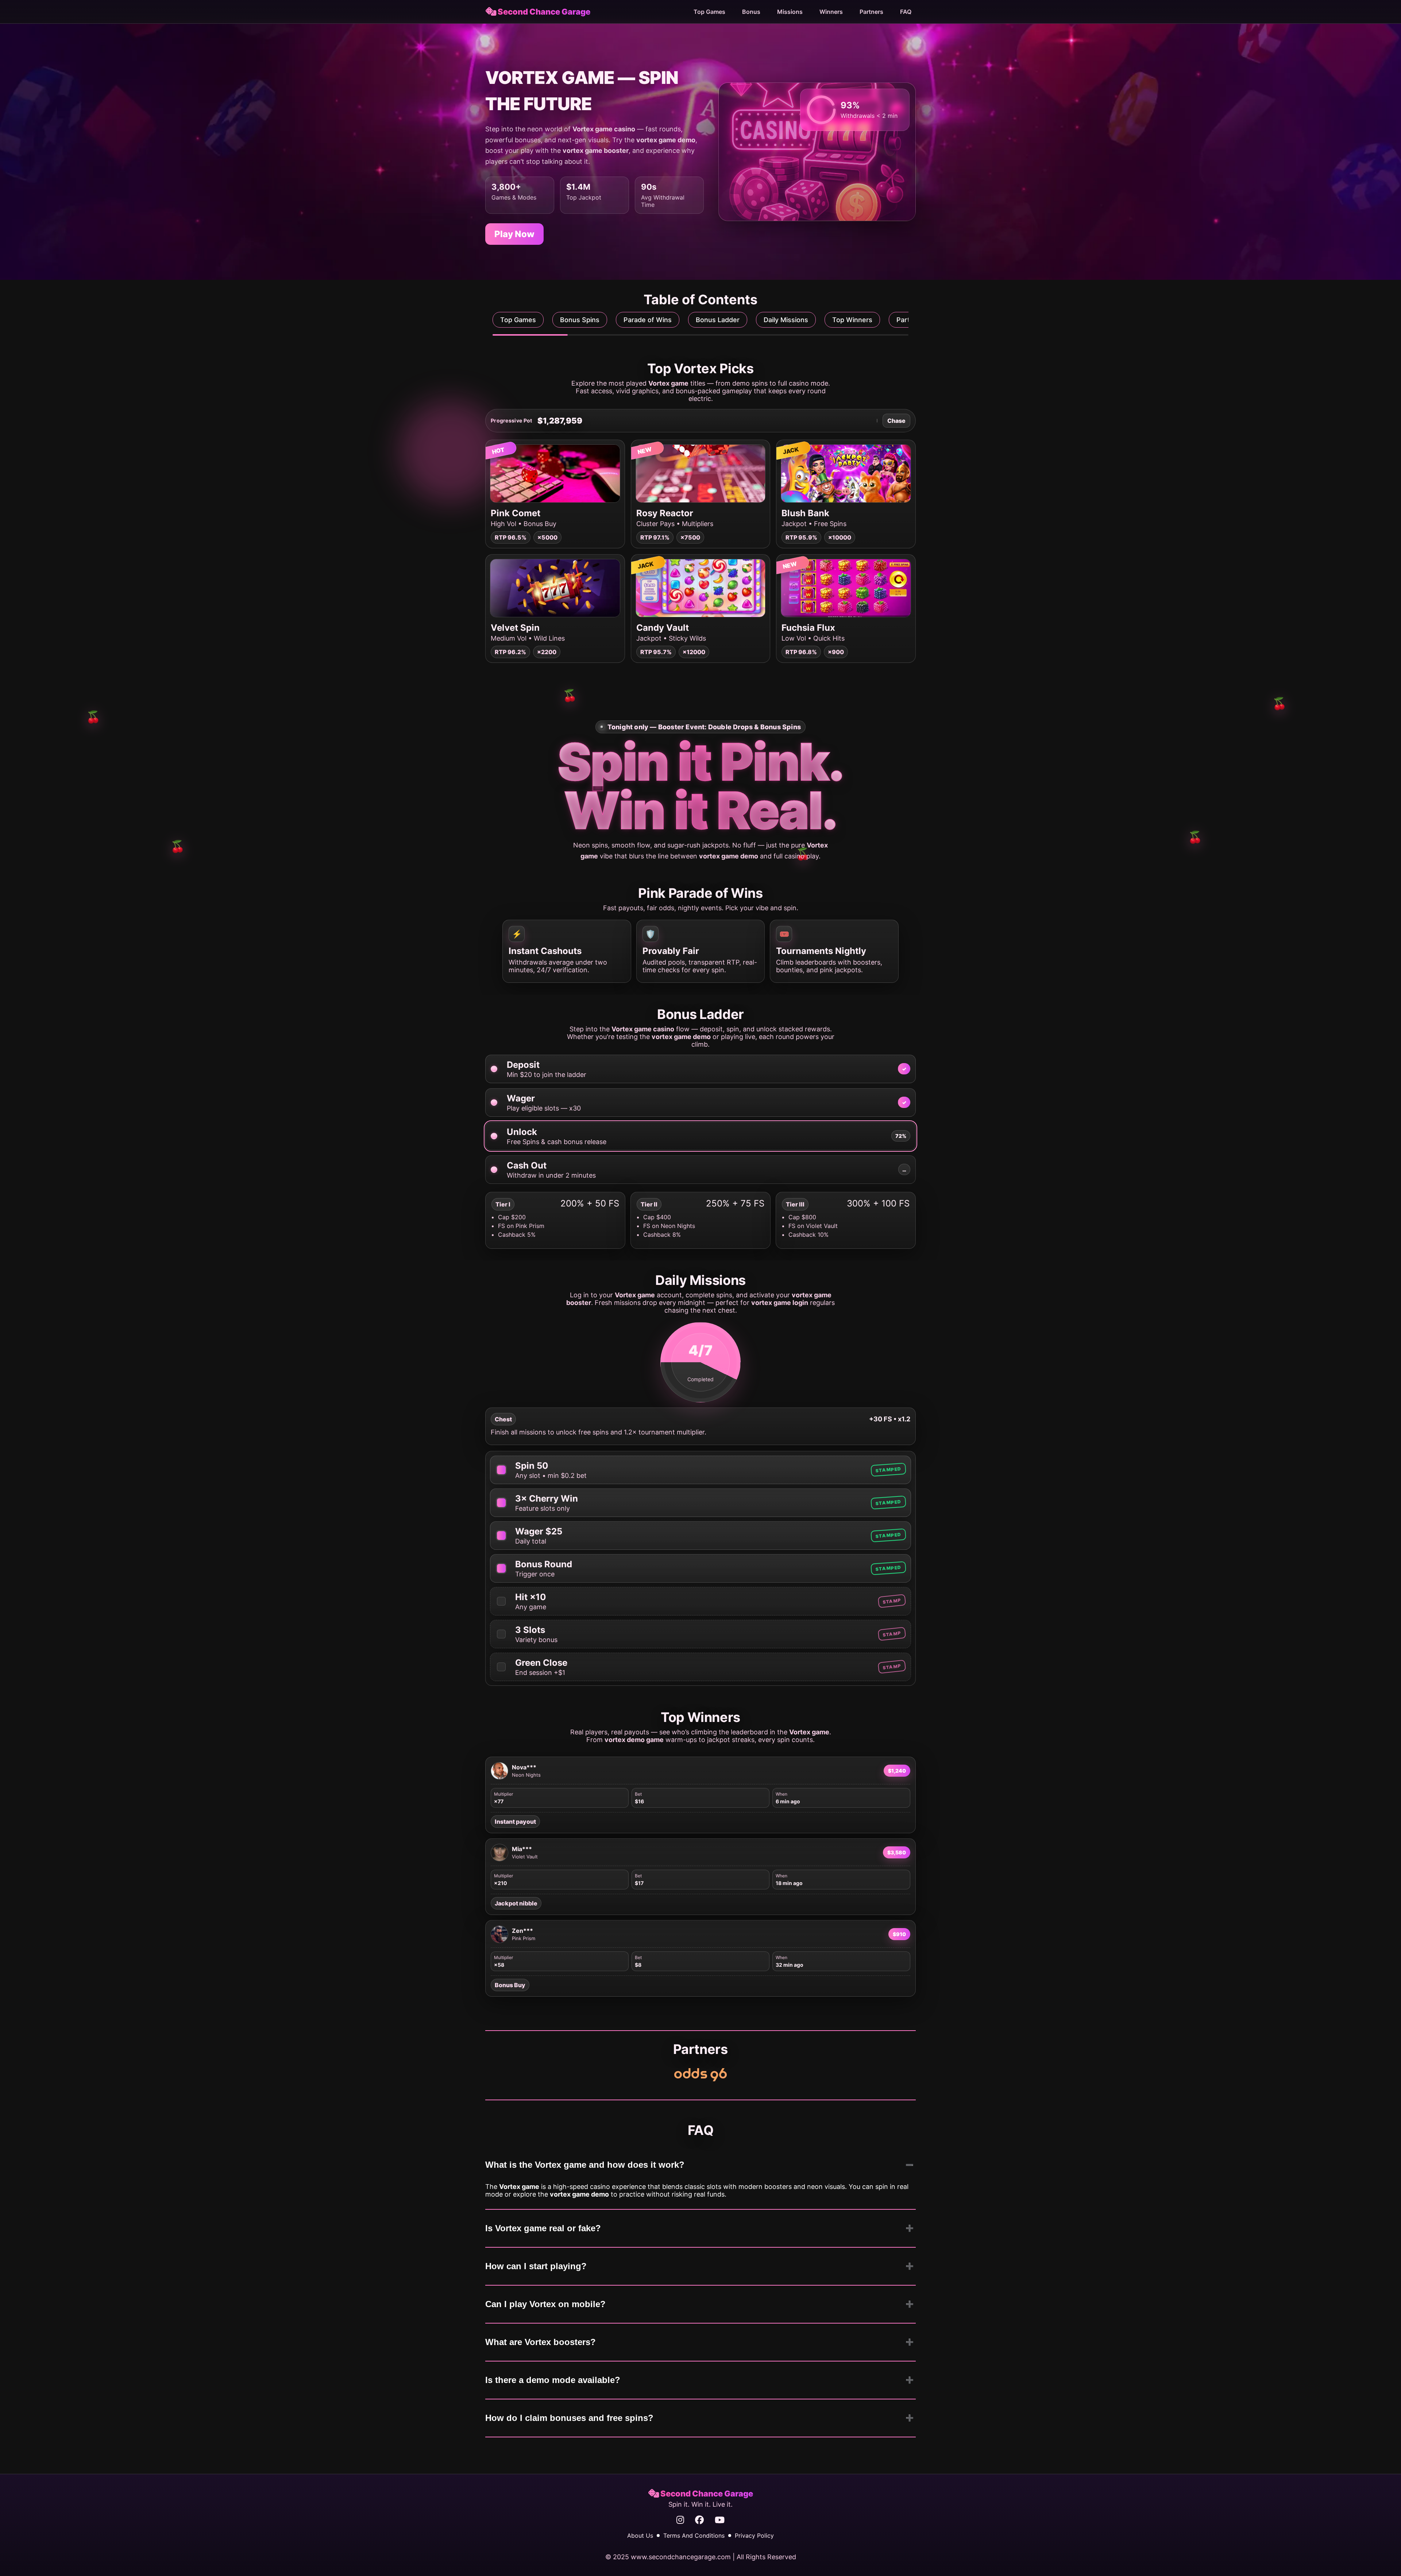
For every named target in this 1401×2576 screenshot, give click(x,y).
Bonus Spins (580, 320)
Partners (871, 12)
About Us (640, 2536)
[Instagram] (680, 2520)
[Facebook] (699, 2520)
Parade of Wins (648, 320)
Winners (831, 12)
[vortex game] (700, 2075)
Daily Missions (786, 320)
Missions (790, 12)
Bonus (751, 12)
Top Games (709, 12)
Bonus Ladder (718, 320)
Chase (896, 421)
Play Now (514, 234)
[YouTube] (720, 2520)
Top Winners (852, 320)
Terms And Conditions (694, 2536)
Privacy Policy (754, 2536)
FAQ (906, 12)
